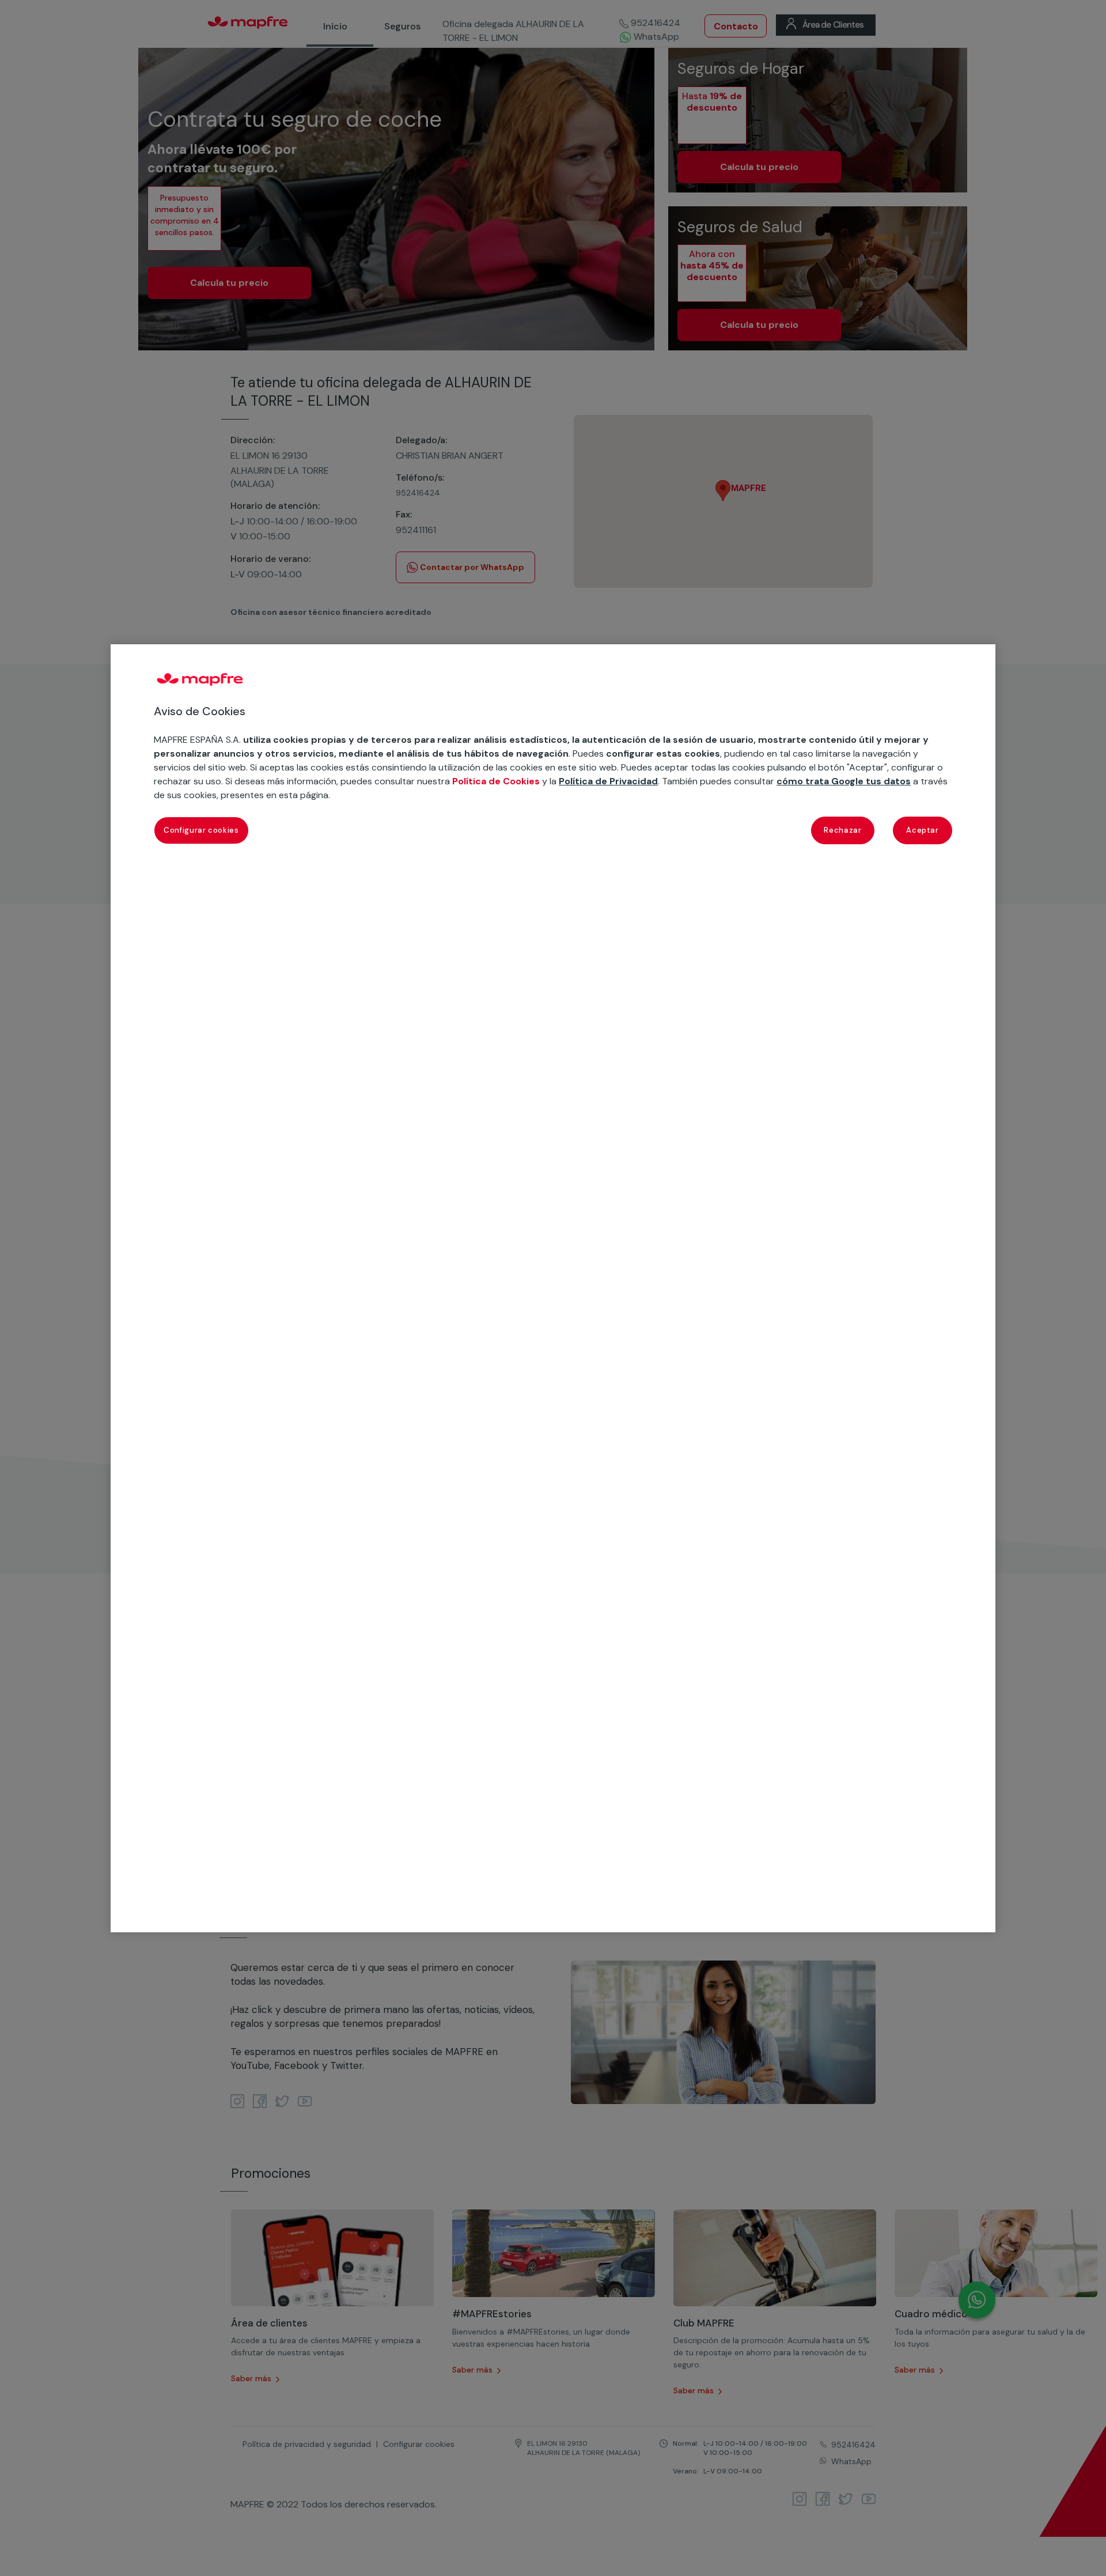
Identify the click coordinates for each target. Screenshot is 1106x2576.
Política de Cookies (496, 781)
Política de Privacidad (608, 781)
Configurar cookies (201, 830)
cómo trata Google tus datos (844, 781)
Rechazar (842, 830)
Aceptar (923, 830)
